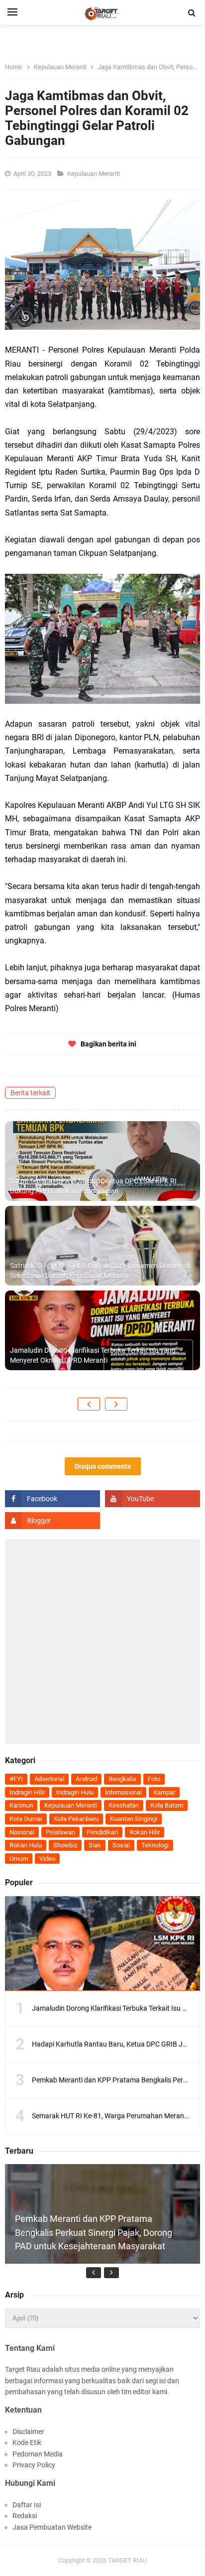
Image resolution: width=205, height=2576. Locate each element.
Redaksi (25, 2516)
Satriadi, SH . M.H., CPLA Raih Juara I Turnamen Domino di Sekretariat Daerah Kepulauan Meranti (100, 1271)
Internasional (123, 1792)
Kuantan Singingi (134, 1819)
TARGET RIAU (127, 2560)
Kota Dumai (26, 1819)
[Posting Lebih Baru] (89, 1404)
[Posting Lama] (116, 1404)
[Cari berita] (192, 13)
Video (47, 1859)
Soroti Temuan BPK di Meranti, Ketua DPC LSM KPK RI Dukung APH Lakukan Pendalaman (93, 1186)
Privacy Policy (34, 2465)
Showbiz (65, 1845)
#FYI (16, 1779)
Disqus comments (103, 1466)
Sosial (121, 1845)
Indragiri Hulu (75, 1792)
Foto (154, 1779)
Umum (19, 1859)
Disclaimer (28, 2432)
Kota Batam (167, 1805)
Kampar (164, 1792)
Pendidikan (102, 1832)
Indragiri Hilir (27, 1792)
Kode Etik (27, 2443)
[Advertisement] (102, 1642)
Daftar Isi (27, 2505)
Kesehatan (124, 1805)
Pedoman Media (38, 2454)
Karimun (21, 1805)
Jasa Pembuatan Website (52, 2527)
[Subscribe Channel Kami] (153, 1499)
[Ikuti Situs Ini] (52, 1521)
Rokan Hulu (26, 1845)
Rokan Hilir (145, 1832)
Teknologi (155, 1845)
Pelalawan (60, 1832)
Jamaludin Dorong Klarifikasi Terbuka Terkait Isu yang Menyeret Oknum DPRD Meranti (93, 1355)
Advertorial (49, 1779)
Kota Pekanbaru (76, 1819)
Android (86, 1779)
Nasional (22, 1832)
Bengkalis (122, 1779)
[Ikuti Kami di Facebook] (52, 1499)
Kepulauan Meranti (94, 174)
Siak (95, 1845)
